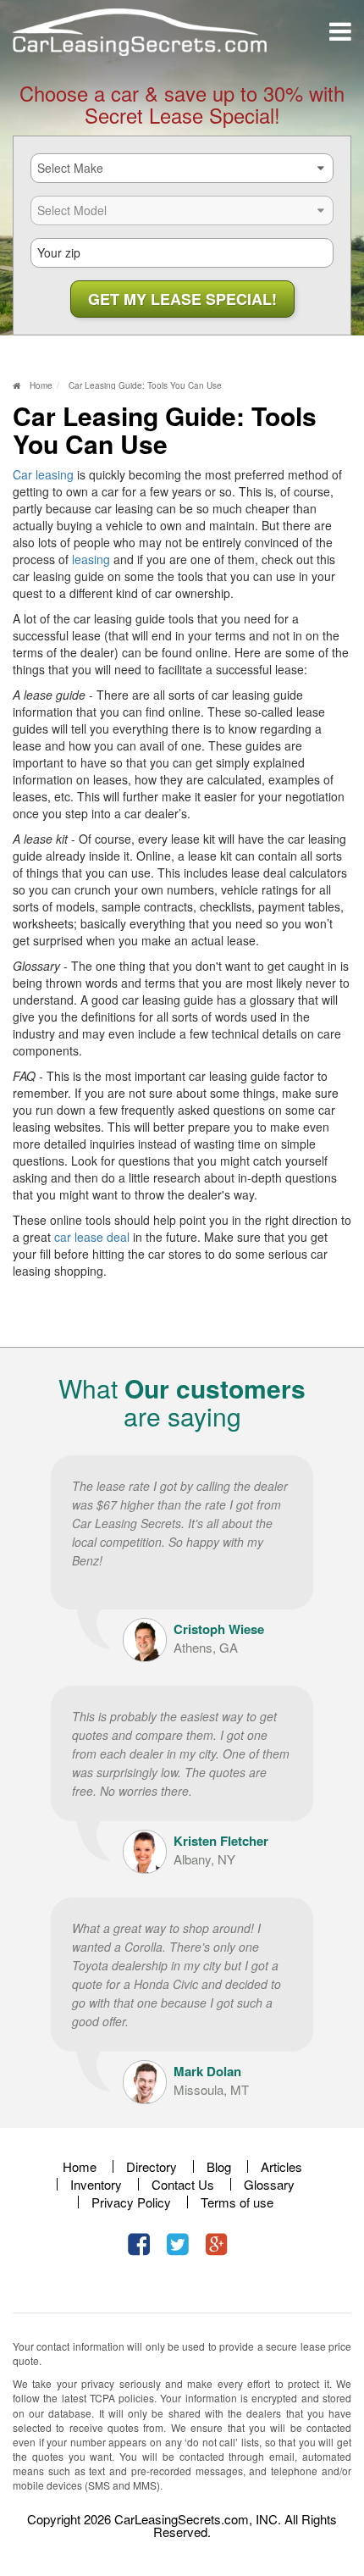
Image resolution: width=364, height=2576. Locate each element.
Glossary (269, 2184)
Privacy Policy (131, 2202)
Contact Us (183, 2184)
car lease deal (92, 1237)
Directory (152, 2166)
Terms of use (237, 2202)
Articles (281, 2166)
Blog (219, 2166)
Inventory (96, 2184)
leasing (91, 559)
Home (80, 2166)
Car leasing (43, 474)
